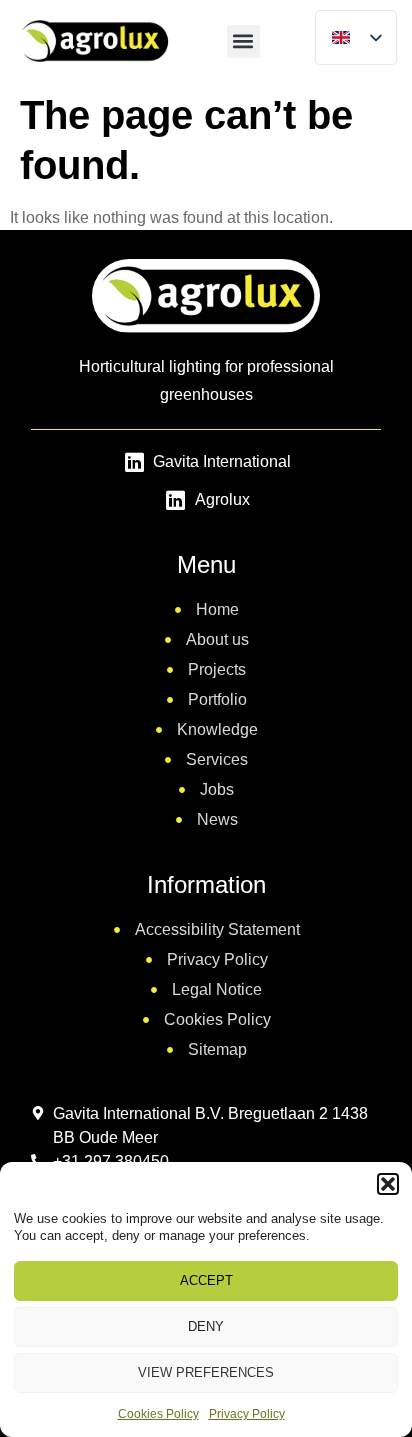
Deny (206, 1326)
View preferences (206, 1372)
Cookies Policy (158, 1414)
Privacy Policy (247, 1414)
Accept (206, 1280)
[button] (388, 1184)
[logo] (93, 40)
